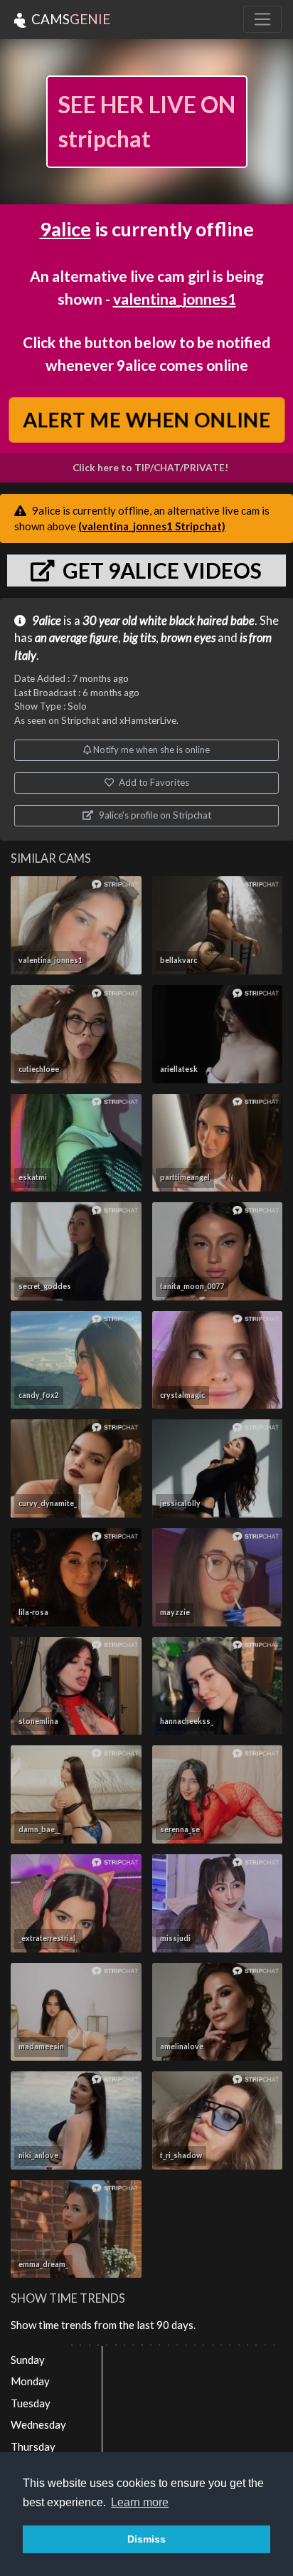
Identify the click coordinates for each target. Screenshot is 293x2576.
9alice (65, 229)
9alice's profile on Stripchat (154, 815)
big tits (139, 638)
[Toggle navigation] (262, 19)
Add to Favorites (153, 782)
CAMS (69, 19)
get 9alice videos (160, 570)
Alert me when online (146, 420)
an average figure (76, 638)
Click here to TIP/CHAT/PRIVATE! (150, 468)
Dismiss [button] (146, 2539)
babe (243, 621)
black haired (199, 621)
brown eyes (188, 638)
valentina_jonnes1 (175, 299)
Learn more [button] (140, 2502)
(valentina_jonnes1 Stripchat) (152, 526)
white (153, 621)
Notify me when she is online (150, 750)
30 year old (110, 621)
